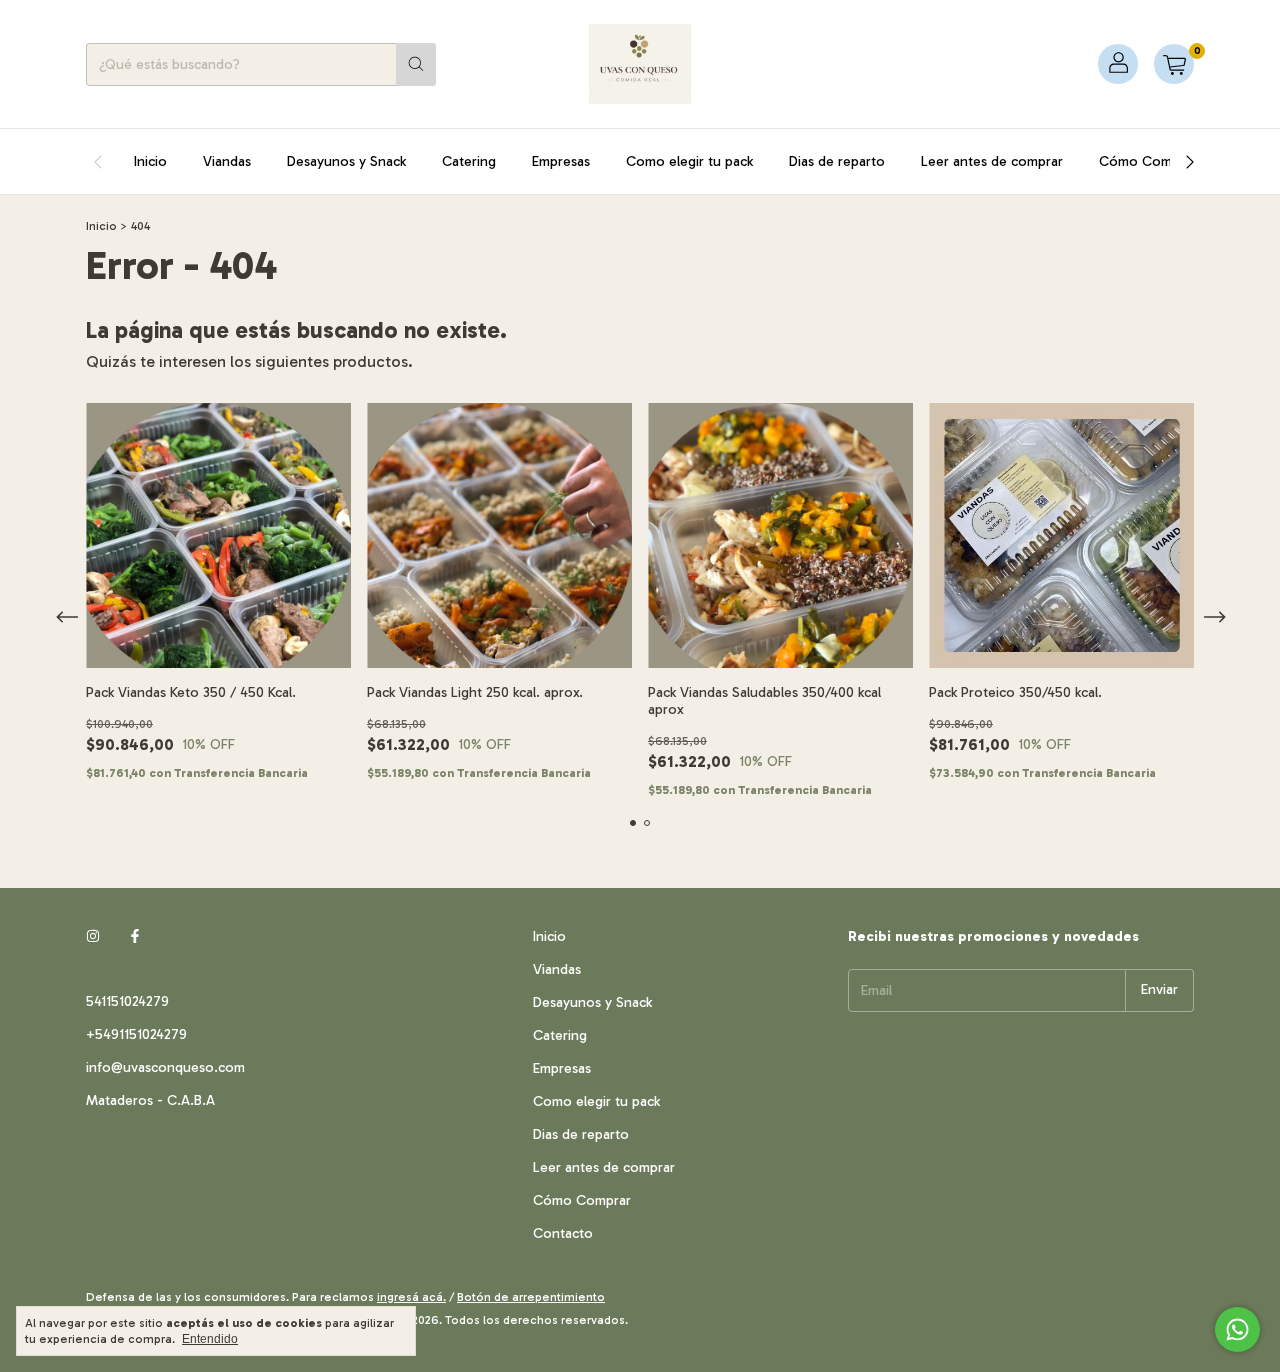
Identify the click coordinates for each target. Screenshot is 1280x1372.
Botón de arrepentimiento (531, 1297)
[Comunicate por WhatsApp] (1237, 1329)
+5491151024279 (136, 1034)
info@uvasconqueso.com (165, 1067)
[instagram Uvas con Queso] (93, 936)
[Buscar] (416, 64)
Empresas (561, 161)
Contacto (563, 1233)
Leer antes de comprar (992, 161)
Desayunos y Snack (346, 161)
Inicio (150, 161)
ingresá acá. (411, 1297)
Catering (469, 161)
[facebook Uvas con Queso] (135, 936)
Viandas (227, 161)
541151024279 (127, 1001)
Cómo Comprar (1148, 161)
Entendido (210, 1339)
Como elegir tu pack (689, 161)
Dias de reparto (837, 161)
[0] (1174, 64)
